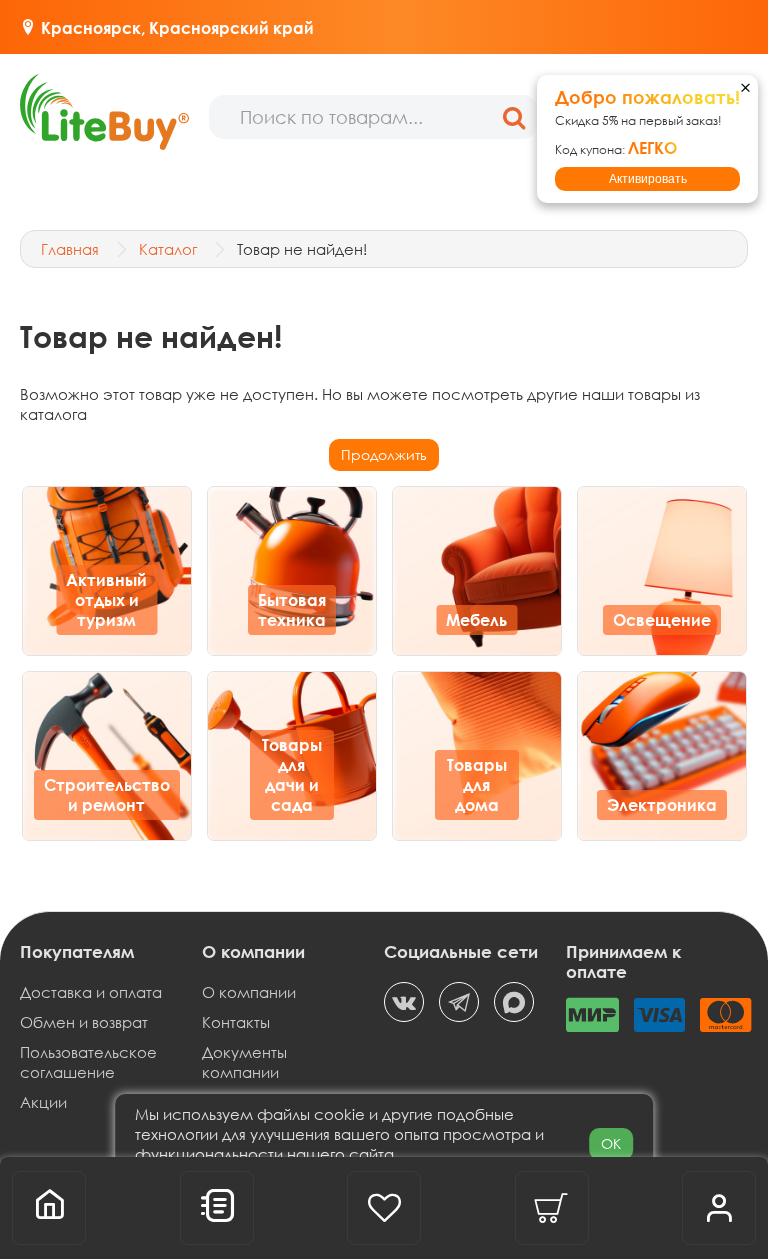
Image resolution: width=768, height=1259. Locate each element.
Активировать (648, 179)
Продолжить (384, 454)
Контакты (236, 1022)
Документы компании (244, 1062)
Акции (43, 1102)
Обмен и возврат (84, 1022)
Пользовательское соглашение (88, 1062)
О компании (249, 992)
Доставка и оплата (91, 992)
